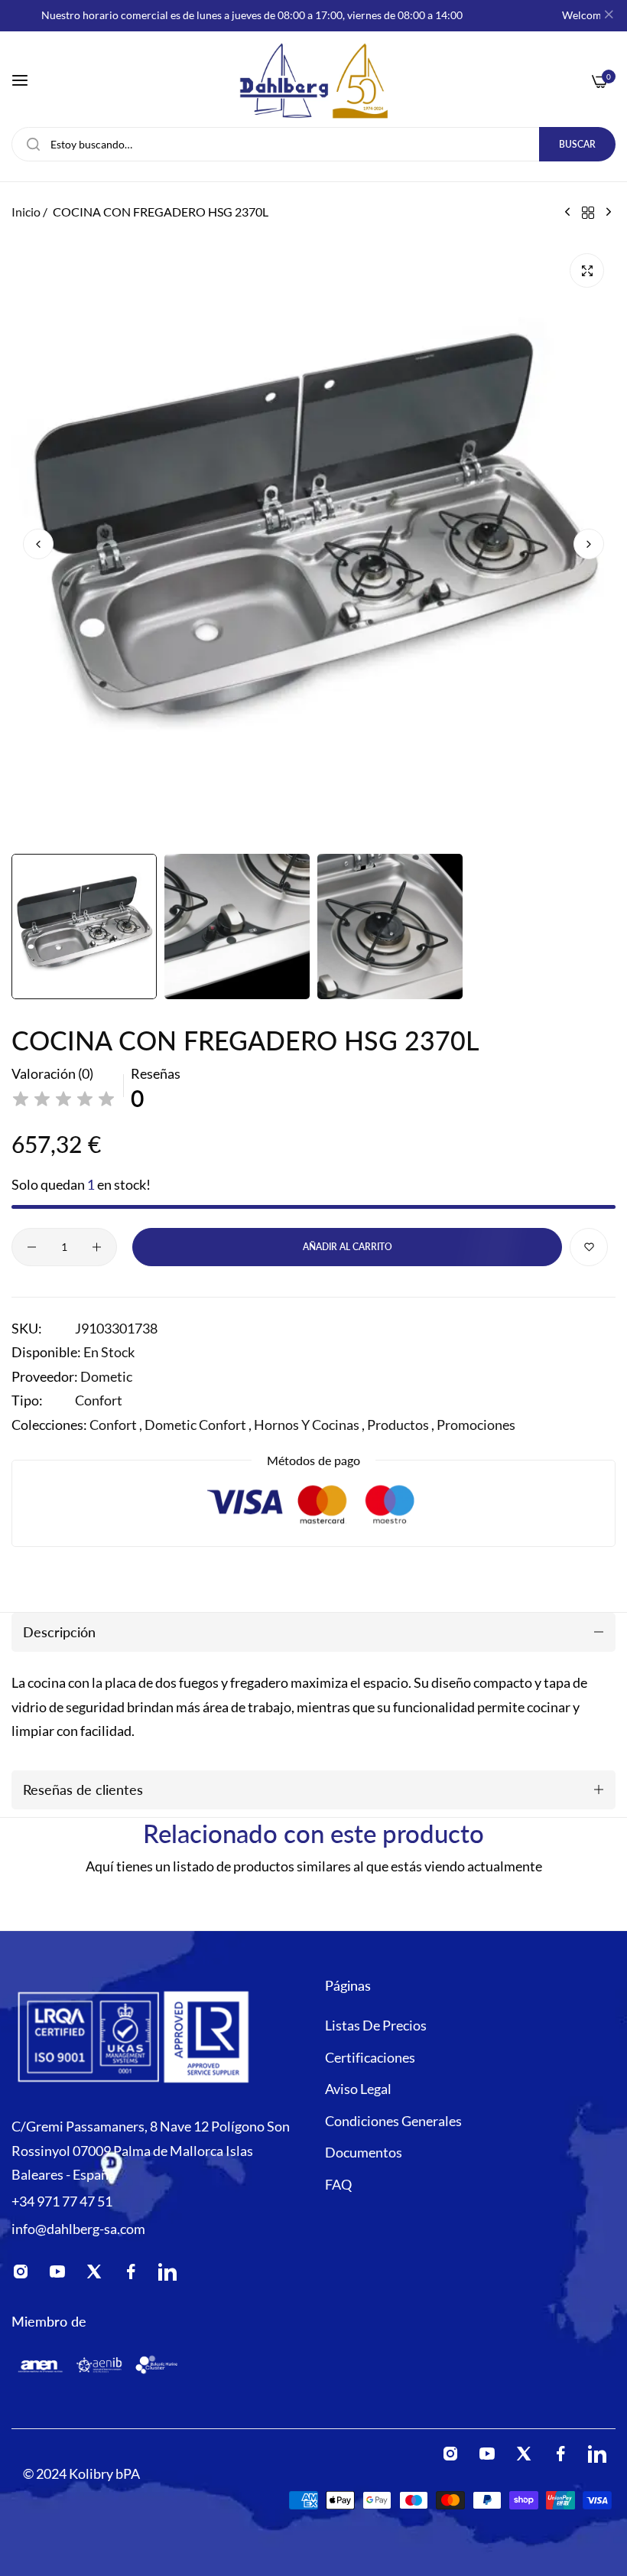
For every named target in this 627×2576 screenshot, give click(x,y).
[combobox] (313, 144)
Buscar (577, 144)
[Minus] (32, 1247)
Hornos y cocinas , (309, 1425)
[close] (609, 16)
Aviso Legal (358, 2089)
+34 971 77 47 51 (62, 2201)
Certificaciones (370, 2057)
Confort (99, 1400)
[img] (63, 1099)
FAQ (338, 2184)
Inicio (26, 212)
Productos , (401, 1425)
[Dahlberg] (313, 81)
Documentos (364, 2152)
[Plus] (97, 1247)
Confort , (116, 1425)
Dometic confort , (198, 1425)
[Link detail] (25, 2275)
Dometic (106, 1376)
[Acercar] (587, 270)
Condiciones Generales (393, 2121)
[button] (589, 544)
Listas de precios (376, 2025)
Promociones (476, 1425)
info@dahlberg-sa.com (78, 2229)
